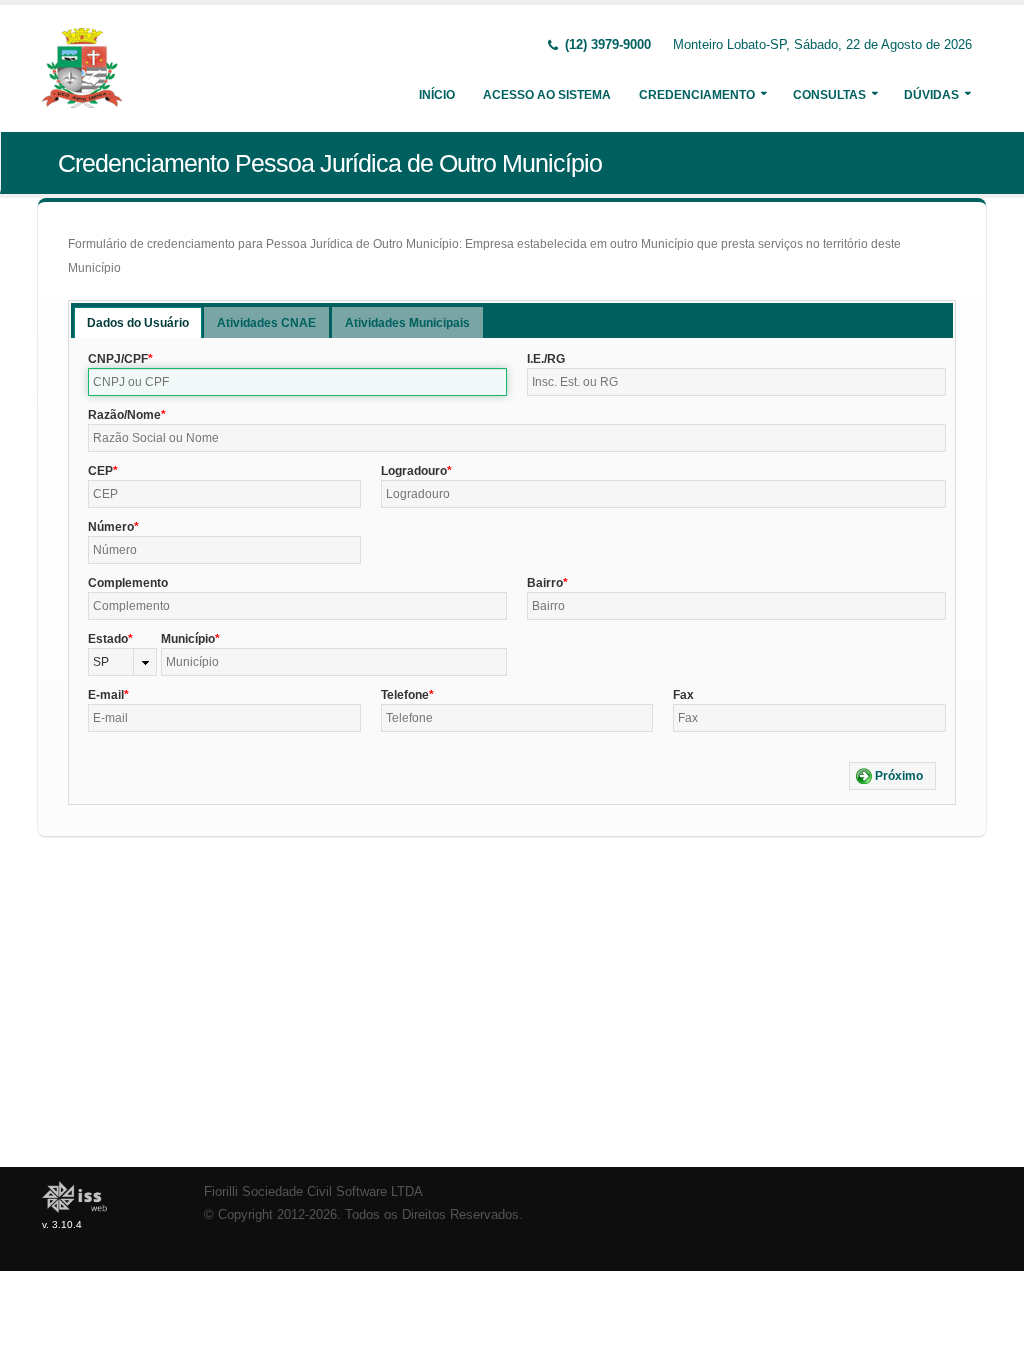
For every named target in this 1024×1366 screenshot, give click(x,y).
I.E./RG (546, 359)
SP (101, 662)
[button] (892, 776)
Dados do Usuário (138, 323)
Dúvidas (931, 95)
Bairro (545, 583)
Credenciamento (697, 95)
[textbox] (297, 382)
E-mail (106, 695)
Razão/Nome (124, 415)
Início (437, 95)
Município (188, 639)
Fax (683, 695)
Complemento (128, 583)
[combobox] (122, 662)
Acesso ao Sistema (547, 95)
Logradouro (414, 471)
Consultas (829, 95)
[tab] (138, 322)
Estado (108, 639)
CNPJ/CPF (118, 359)
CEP (100, 471)
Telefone (405, 695)
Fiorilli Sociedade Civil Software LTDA (313, 1192)
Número (111, 527)
